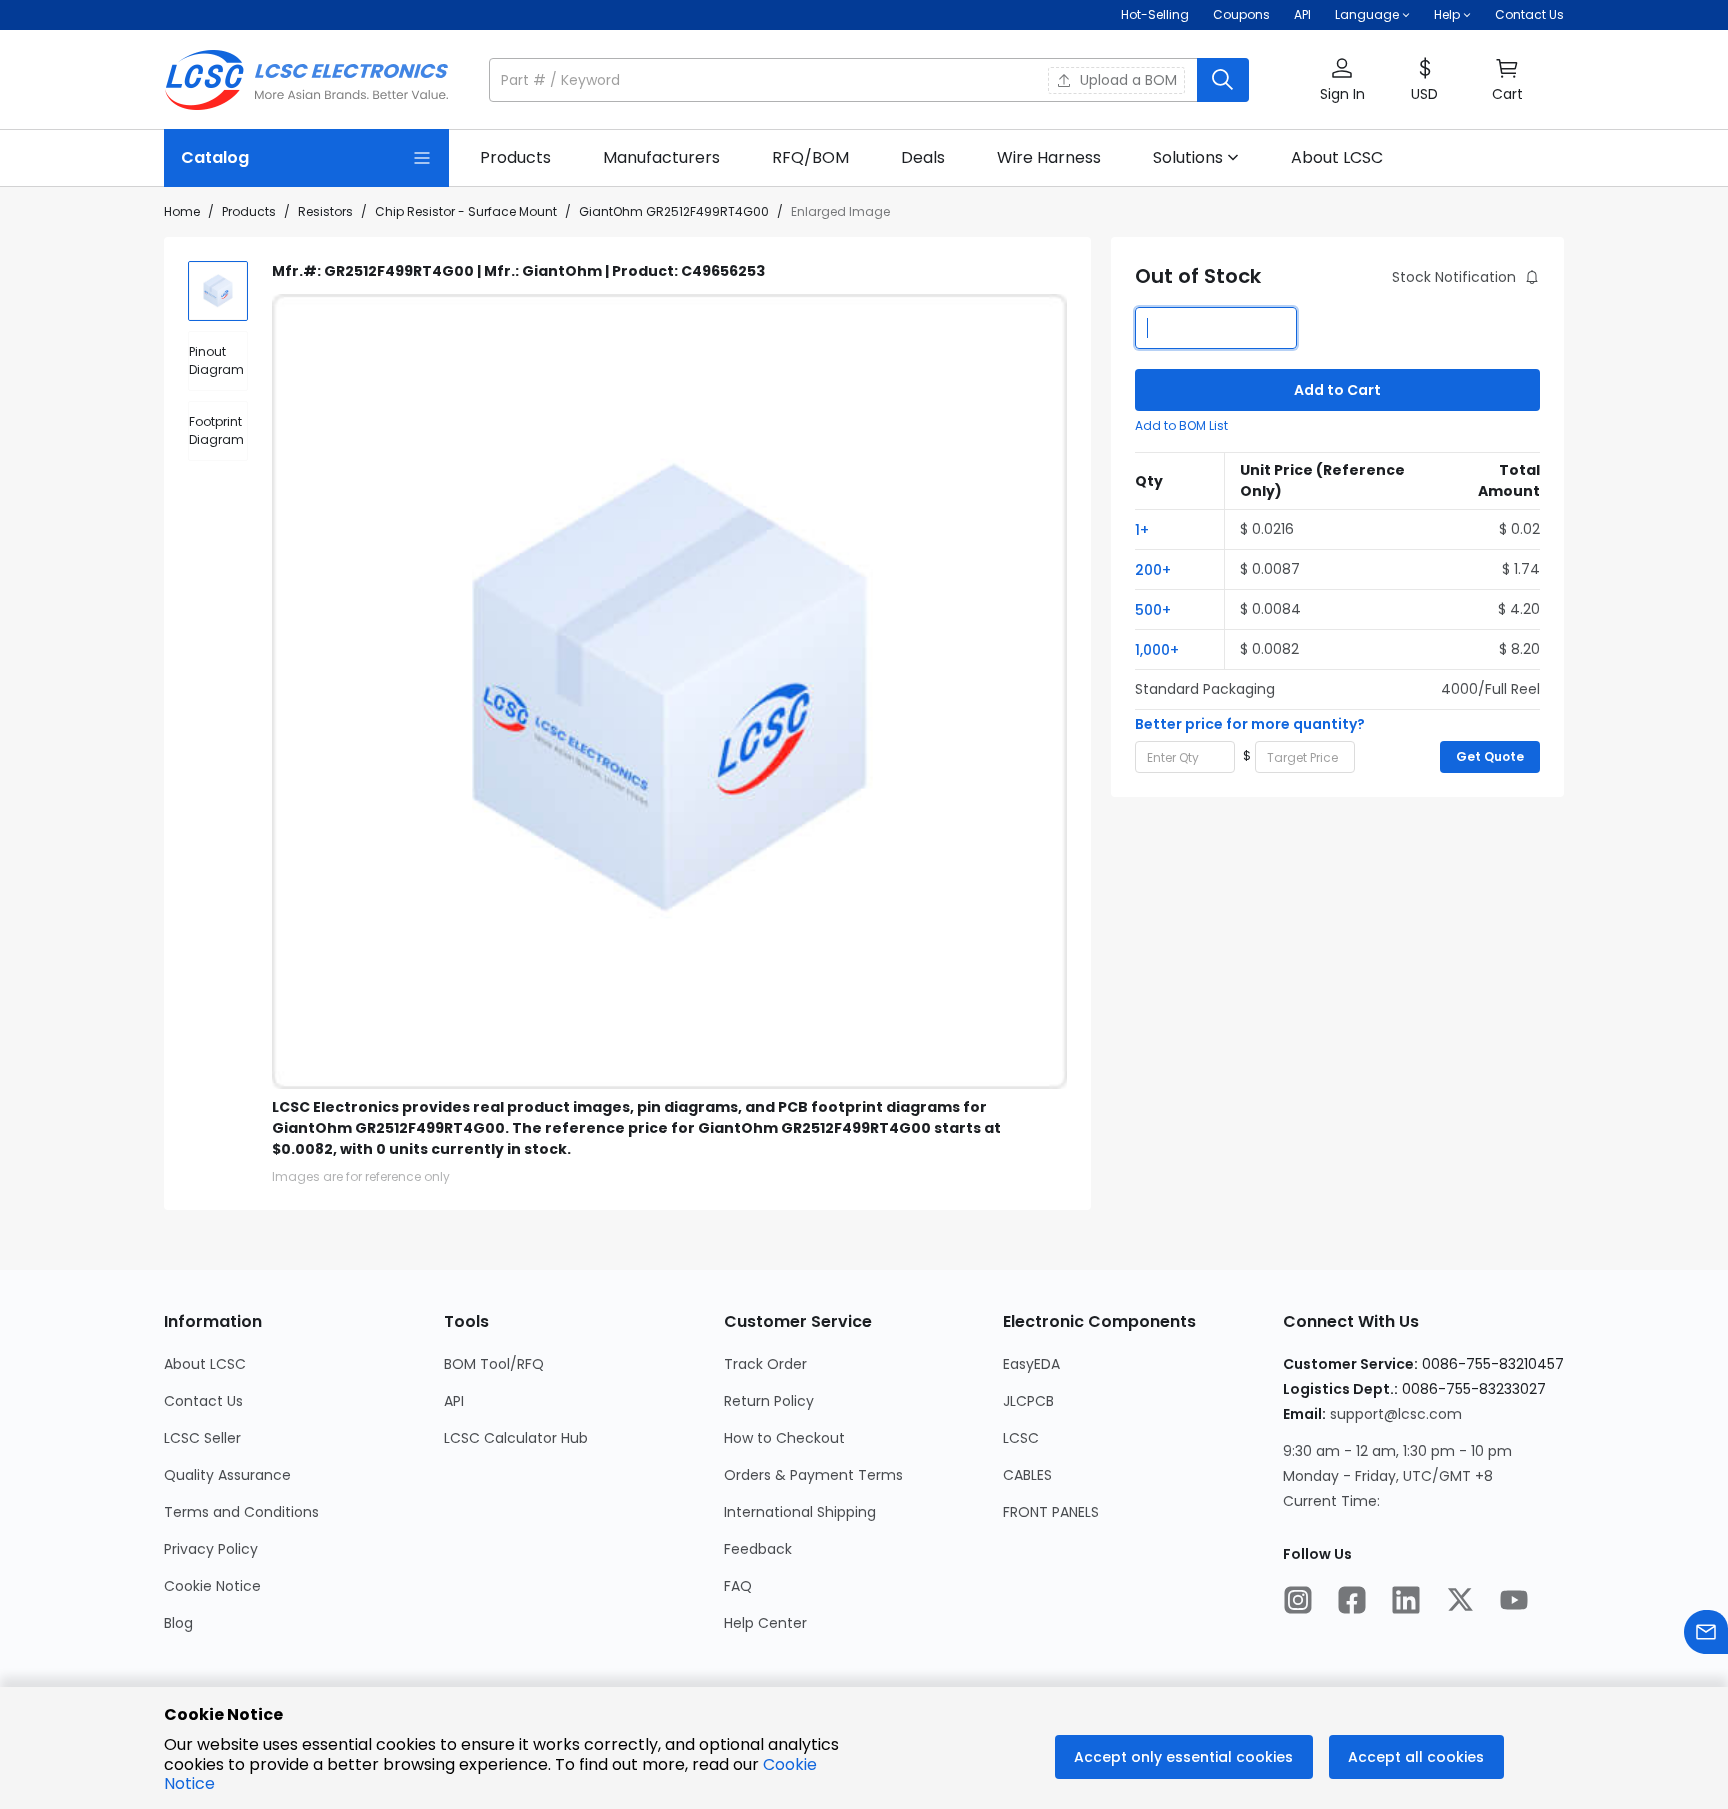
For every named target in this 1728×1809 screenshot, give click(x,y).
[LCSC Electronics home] (306, 80)
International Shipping (800, 1512)
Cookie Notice (212, 1586)
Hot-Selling (1155, 14)
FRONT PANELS (1051, 1512)
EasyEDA (1031, 1364)
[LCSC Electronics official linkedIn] (1406, 1602)
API (1302, 14)
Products (249, 211)
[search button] (1223, 80)
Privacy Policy (211, 1549)
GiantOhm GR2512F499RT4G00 (674, 211)
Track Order (765, 1364)
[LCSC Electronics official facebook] (1352, 1602)
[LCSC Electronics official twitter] (1460, 1602)
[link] (515, 158)
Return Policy (769, 1401)
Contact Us (1529, 14)
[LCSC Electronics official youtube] (1514, 1602)
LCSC (1021, 1438)
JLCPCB (1028, 1401)
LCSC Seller (202, 1438)
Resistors (325, 211)
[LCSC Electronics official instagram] (1298, 1602)
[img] (218, 291)
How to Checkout (784, 1438)
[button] (869, 80)
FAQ (738, 1586)
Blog (178, 1623)
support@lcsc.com (1396, 1414)
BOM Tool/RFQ (494, 1364)
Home (182, 211)
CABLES (1027, 1475)
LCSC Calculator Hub (516, 1438)
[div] (218, 361)
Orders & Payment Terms (813, 1475)
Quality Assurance (227, 1475)
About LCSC (205, 1364)
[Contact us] (1706, 1634)
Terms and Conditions (241, 1512)
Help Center (765, 1623)
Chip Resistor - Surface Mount (466, 211)
